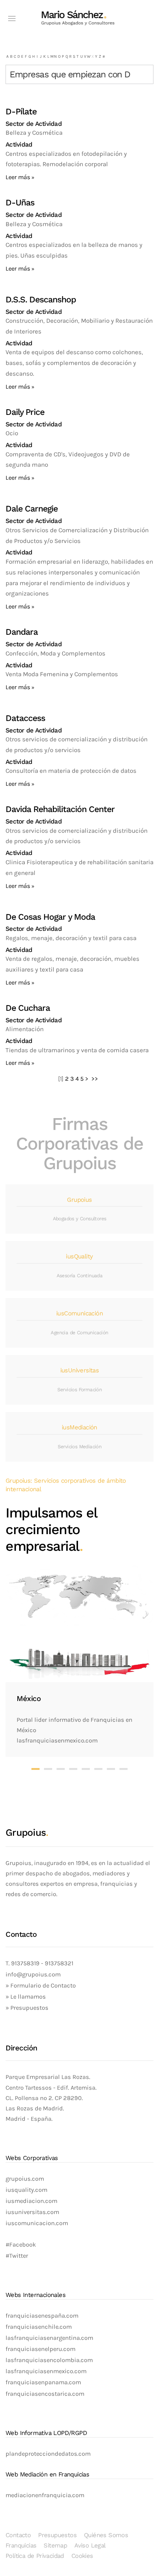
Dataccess (25, 718)
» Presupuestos (27, 2008)
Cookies (82, 2556)
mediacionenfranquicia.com (45, 2495)
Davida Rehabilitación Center (60, 809)
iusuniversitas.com (32, 2212)
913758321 (59, 1963)
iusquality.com (26, 2190)
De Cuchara (28, 1008)
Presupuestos (57, 2535)
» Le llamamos (26, 1997)
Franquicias (21, 2545)
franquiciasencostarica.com (45, 2394)
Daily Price (25, 412)
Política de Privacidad (35, 2556)
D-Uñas (20, 203)
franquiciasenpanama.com (43, 2382)
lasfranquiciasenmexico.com (46, 2371)
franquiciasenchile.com (39, 2327)
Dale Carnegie (32, 509)
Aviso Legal (90, 2545)
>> (95, 1079)
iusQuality (79, 1256)
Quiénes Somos (106, 2535)
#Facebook (21, 2245)
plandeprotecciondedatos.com (48, 2454)
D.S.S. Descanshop (41, 300)
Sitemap (55, 2545)
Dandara (22, 632)
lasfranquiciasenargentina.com (49, 2338)
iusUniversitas (80, 1370)
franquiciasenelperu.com (40, 2349)
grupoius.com (25, 2179)
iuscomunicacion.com (37, 2223)
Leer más (18, 177)
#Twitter (17, 2256)
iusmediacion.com (31, 2201)
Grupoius (79, 1200)
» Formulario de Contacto (41, 1985)
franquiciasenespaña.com (42, 2316)
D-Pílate (21, 112)
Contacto (18, 2535)
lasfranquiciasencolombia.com (49, 2360)
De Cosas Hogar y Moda (50, 917)
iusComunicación (79, 1313)
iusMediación (79, 1427)
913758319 (25, 1963)
